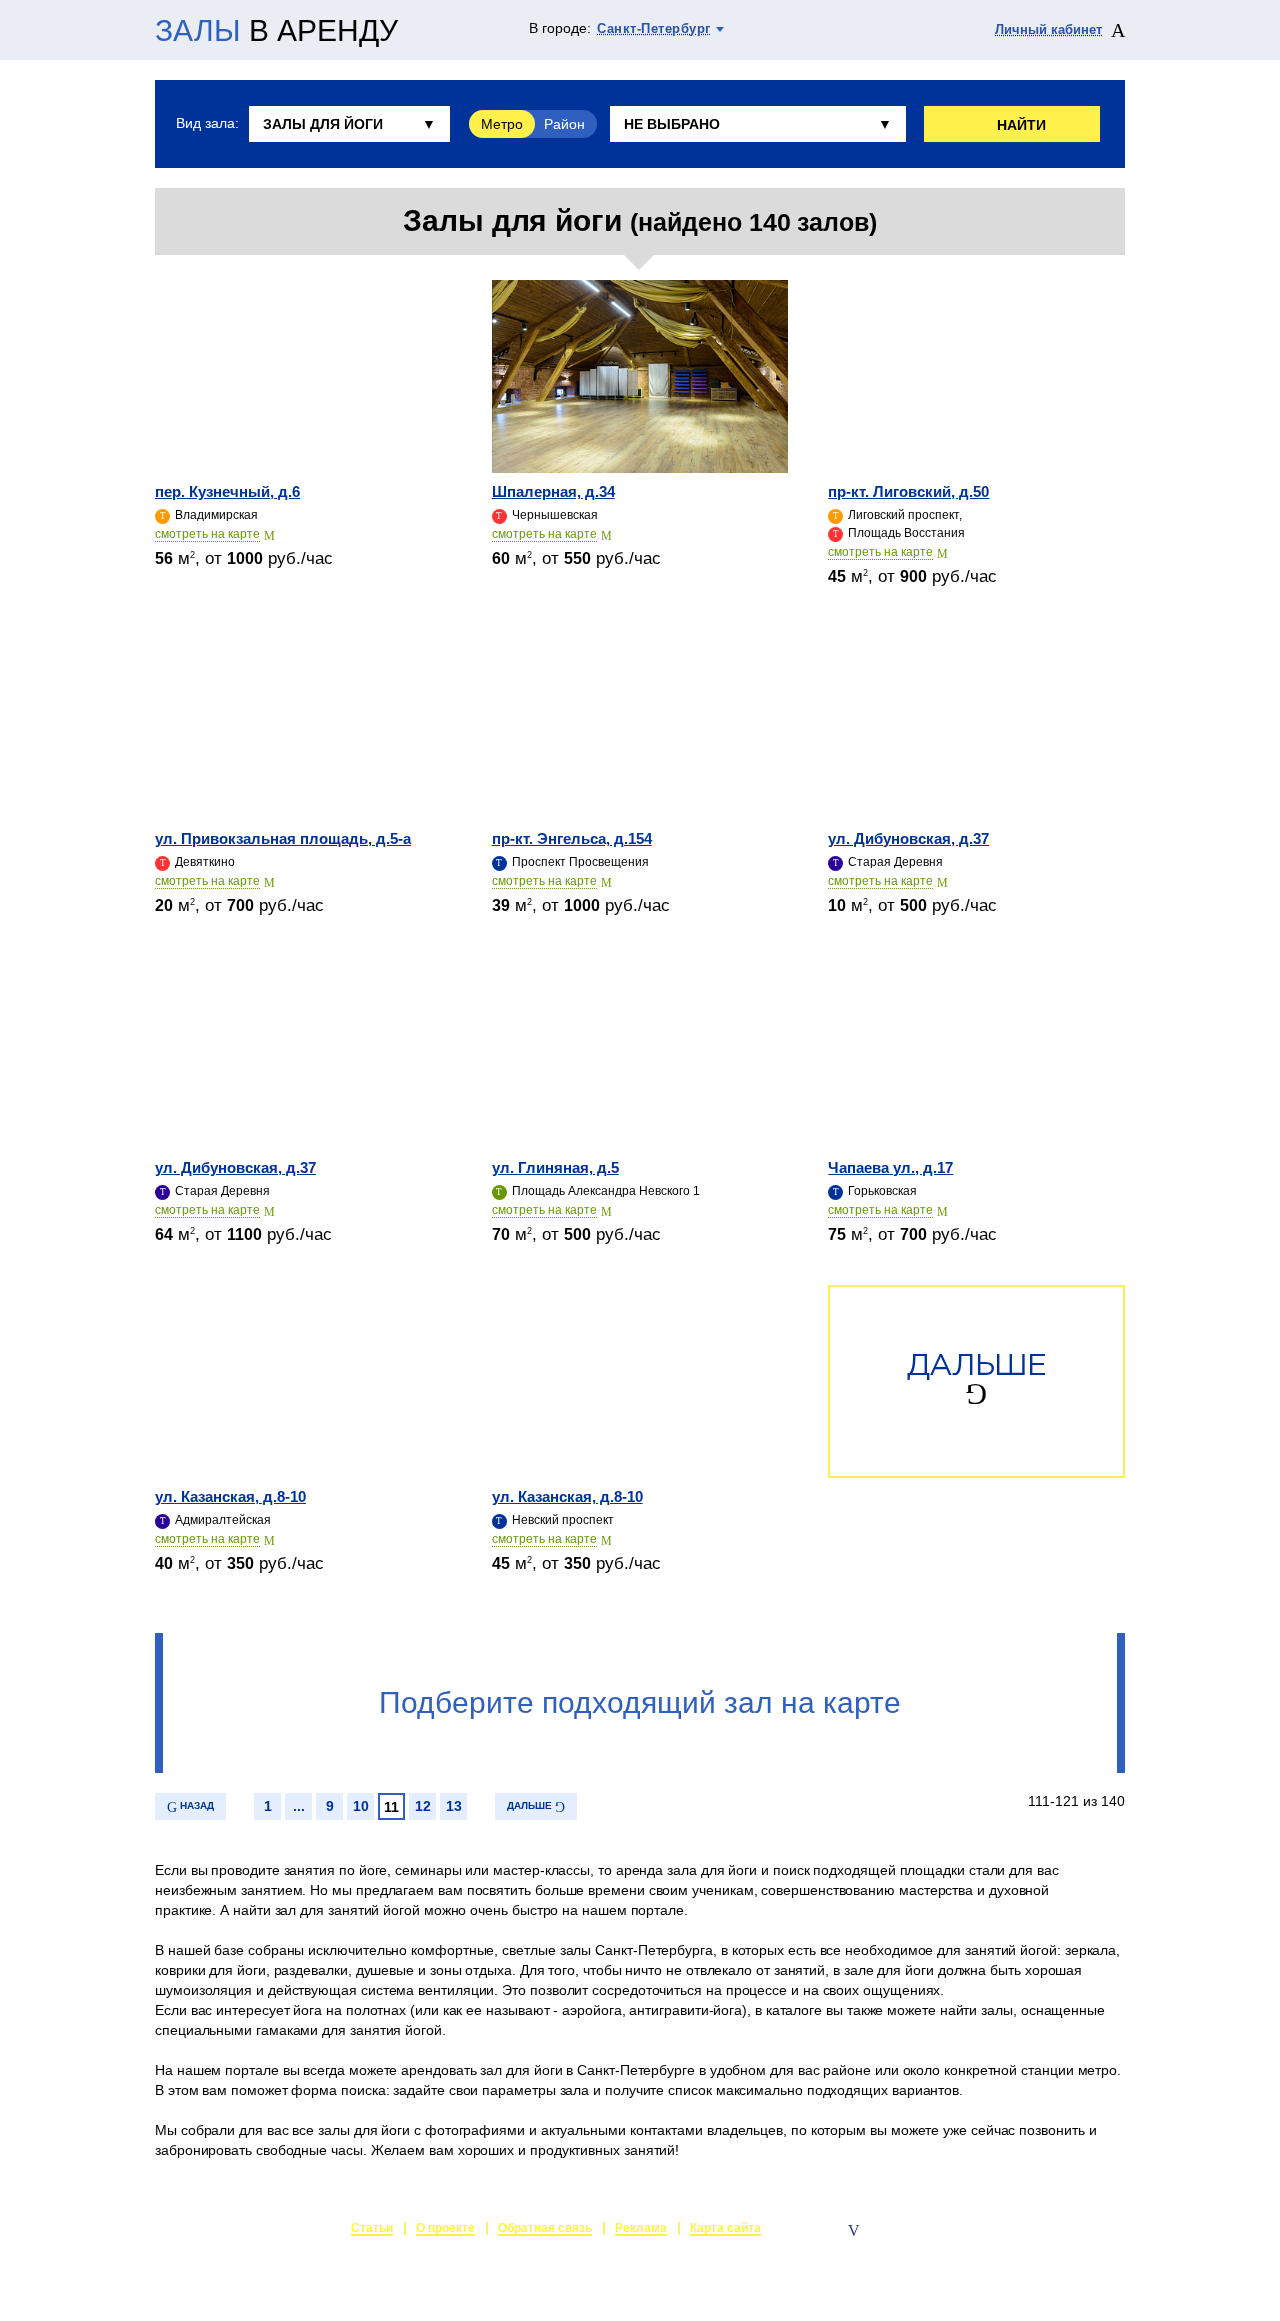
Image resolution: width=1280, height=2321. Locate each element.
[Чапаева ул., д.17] (976, 1052)
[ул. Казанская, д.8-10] (303, 1381)
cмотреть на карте (207, 534)
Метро (502, 124)
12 (423, 1806)
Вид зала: (207, 123)
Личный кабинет (1048, 29)
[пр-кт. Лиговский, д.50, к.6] (976, 376)
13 (454, 1806)
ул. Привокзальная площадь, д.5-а (283, 838)
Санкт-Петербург (654, 28)
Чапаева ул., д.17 (890, 1167)
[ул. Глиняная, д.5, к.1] (640, 1052)
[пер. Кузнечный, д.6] (303, 376)
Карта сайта (725, 2228)
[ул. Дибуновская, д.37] (976, 723)
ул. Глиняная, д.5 (555, 1167)
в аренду (276, 31)
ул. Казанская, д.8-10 (230, 1496)
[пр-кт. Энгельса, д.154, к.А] (640, 723)
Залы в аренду (1078, 2230)
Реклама (641, 2228)
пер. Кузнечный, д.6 (227, 491)
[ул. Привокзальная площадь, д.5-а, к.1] (303, 723)
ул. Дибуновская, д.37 (908, 838)
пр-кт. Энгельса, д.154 (572, 838)
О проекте (445, 2228)
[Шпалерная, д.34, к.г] (640, 376)
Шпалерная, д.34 (553, 491)
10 (361, 1806)
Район (564, 124)
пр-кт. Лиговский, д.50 (908, 491)
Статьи (372, 2228)
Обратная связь (545, 2228)
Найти (1021, 125)
